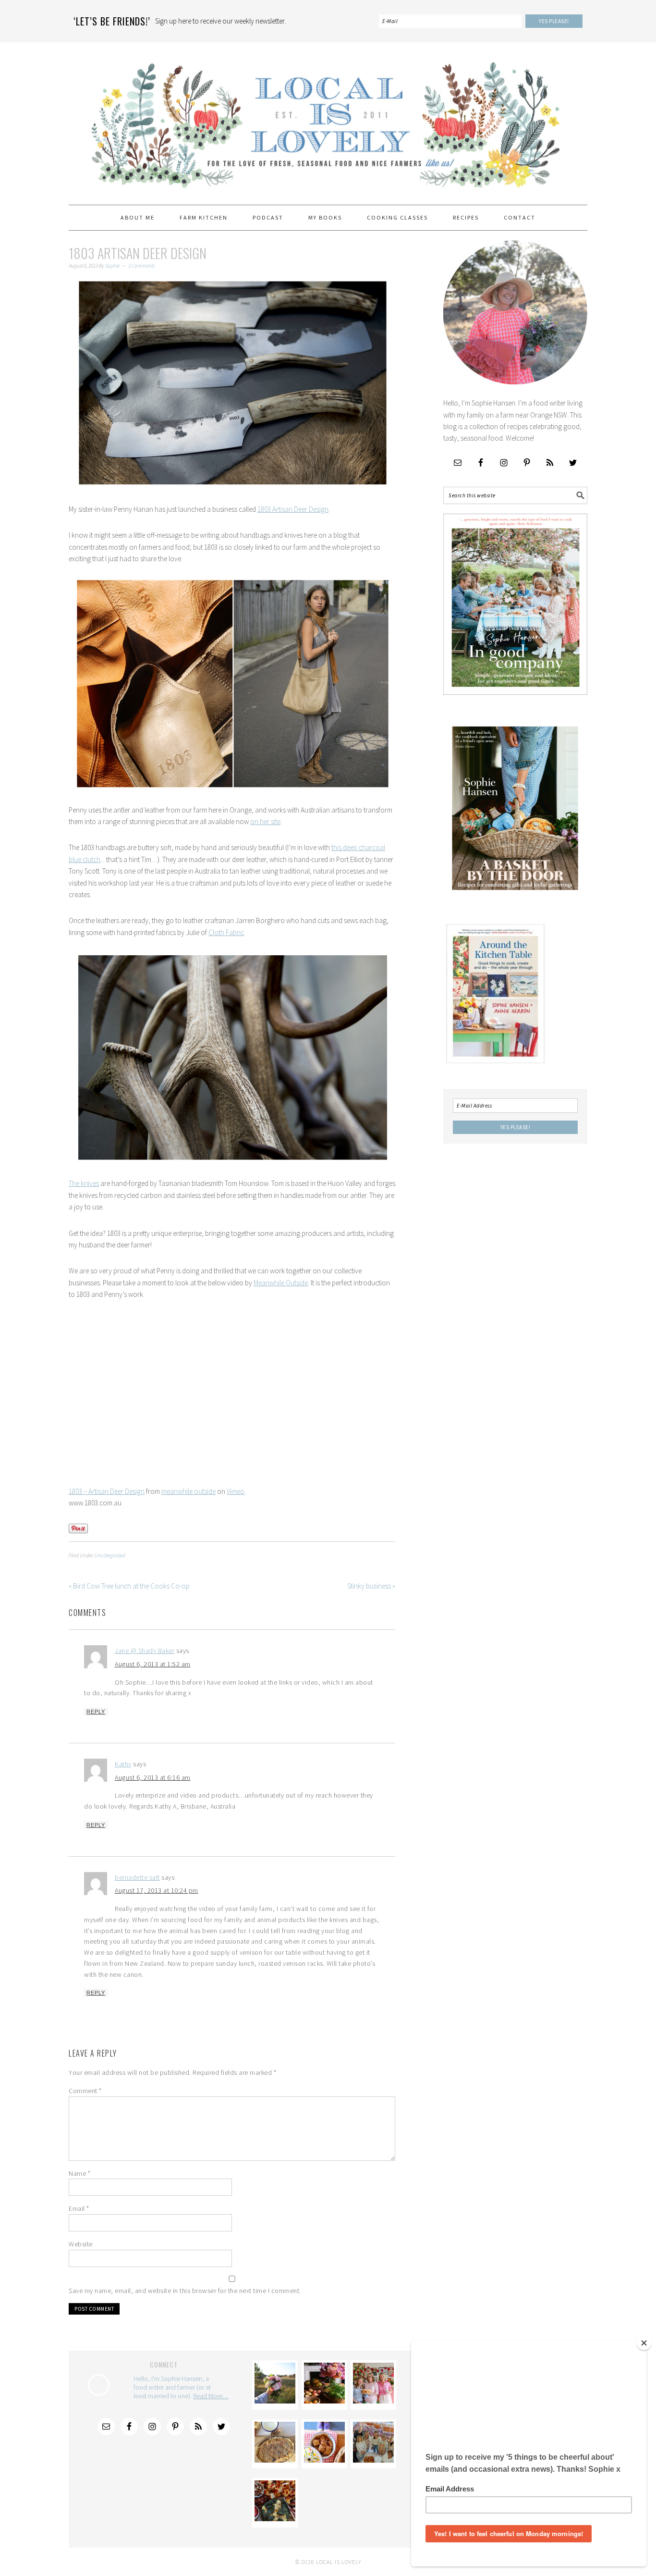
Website (81, 2244)
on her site (265, 821)
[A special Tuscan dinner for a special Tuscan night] (324, 2401)
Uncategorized (110, 1555)
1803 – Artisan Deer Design (107, 1491)
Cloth (216, 932)
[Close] (644, 2343)
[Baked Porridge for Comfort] (275, 2460)
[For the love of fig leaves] (275, 2519)
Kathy (123, 1764)
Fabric (234, 932)
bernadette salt (137, 1877)
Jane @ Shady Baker (145, 1651)
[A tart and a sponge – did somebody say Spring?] (373, 2401)
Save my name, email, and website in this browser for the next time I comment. (185, 2291)
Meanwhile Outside (281, 1283)
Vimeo (236, 1491)
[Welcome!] (275, 2401)
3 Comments (141, 266)
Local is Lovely (328, 119)
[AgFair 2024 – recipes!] (324, 2460)
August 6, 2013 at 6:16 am (153, 1777)
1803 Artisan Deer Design (293, 509)
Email (79, 2208)
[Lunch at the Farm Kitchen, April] (373, 2460)
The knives (84, 1183)
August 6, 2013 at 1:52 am (153, 1664)
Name (79, 2173)
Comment (85, 2091)
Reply (96, 1712)
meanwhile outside (188, 1491)
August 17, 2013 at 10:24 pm (157, 1890)
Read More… (211, 2396)
